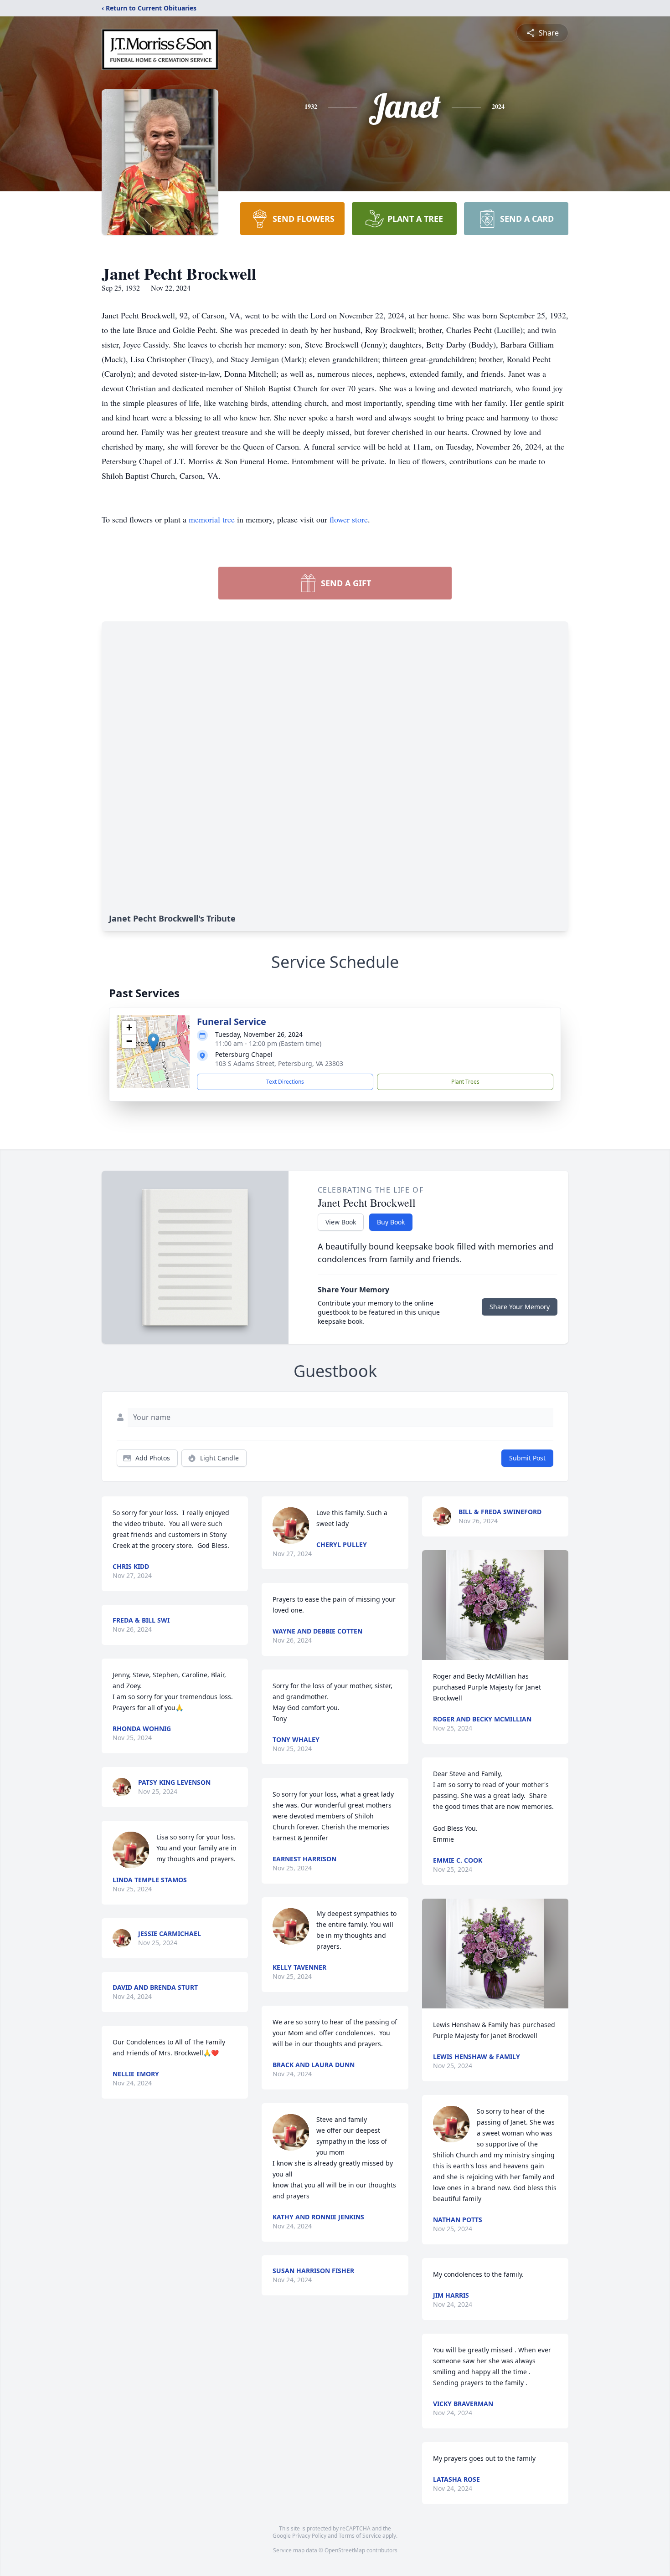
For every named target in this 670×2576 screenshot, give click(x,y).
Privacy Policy (309, 2536)
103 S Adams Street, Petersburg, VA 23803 (279, 1063)
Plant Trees (465, 1082)
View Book (341, 1222)
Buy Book (391, 1222)
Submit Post (527, 1458)
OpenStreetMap (345, 2550)
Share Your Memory (520, 1307)
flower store (349, 519)
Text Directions (285, 1082)
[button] (153, 1042)
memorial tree (212, 519)
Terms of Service (360, 2536)
